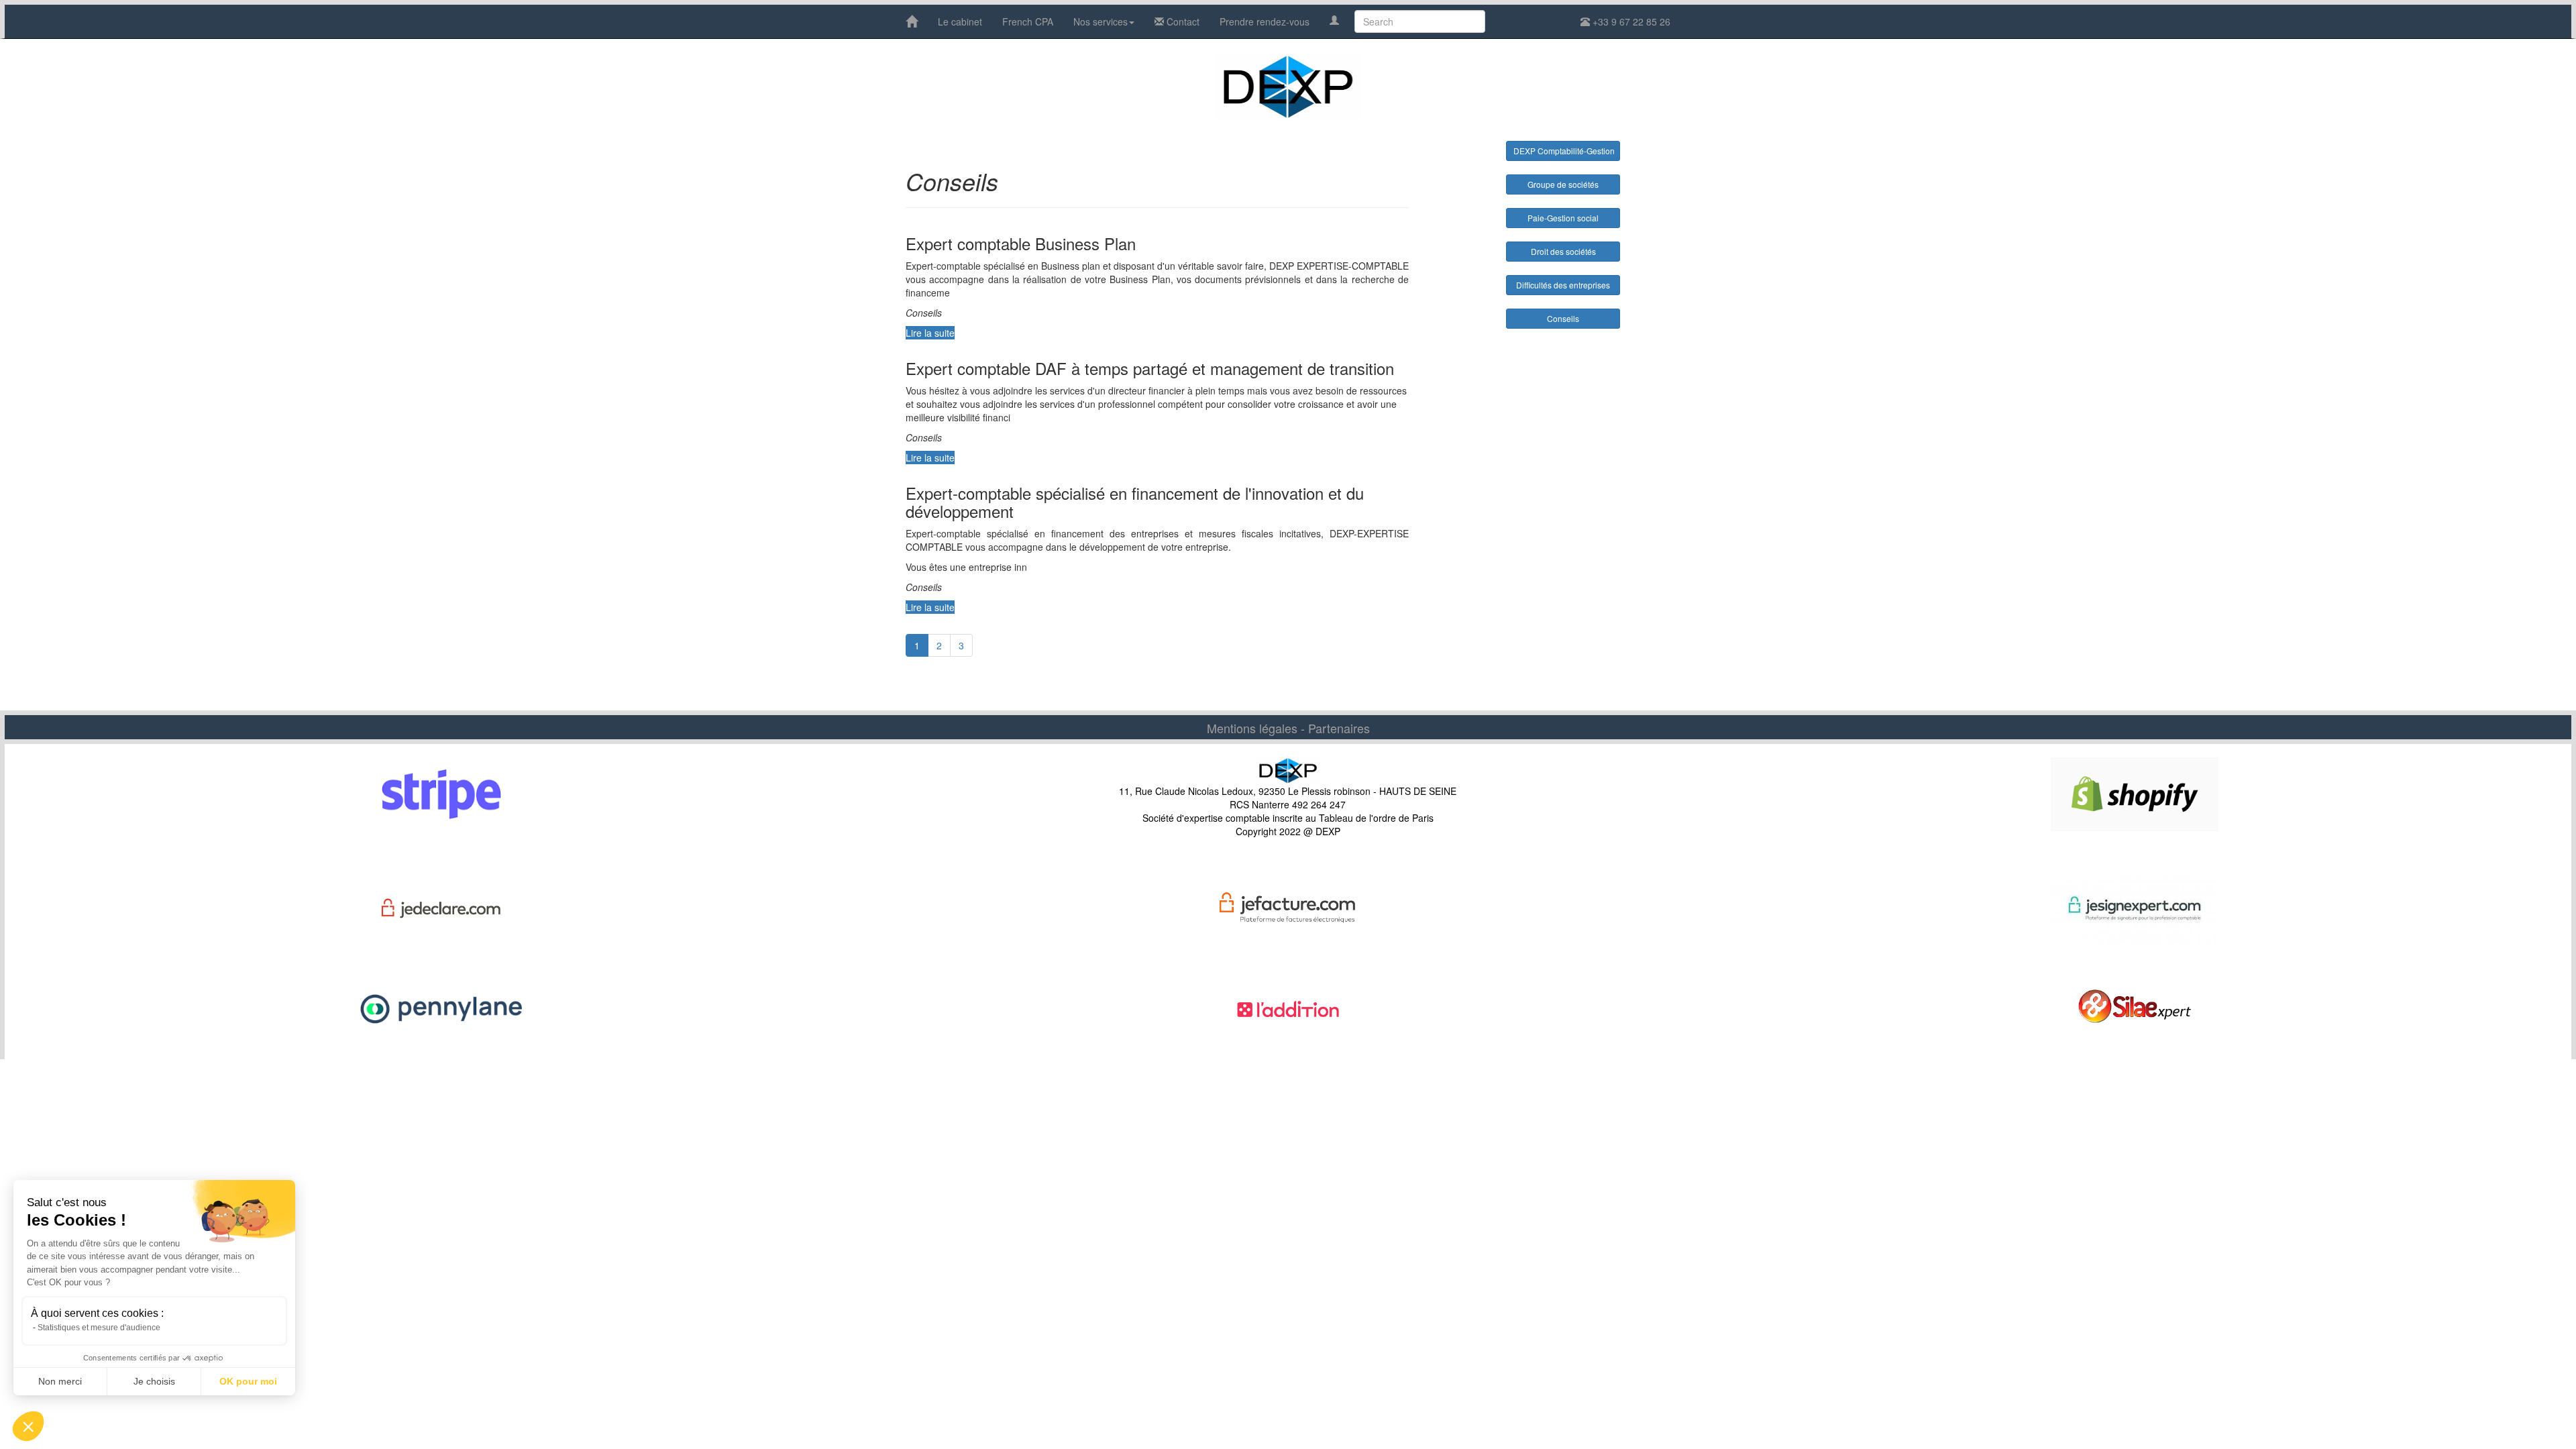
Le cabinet (960, 21)
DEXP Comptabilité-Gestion (1564, 151)
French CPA (1028, 21)
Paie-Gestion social (1563, 218)
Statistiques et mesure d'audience (99, 1328)
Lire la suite (930, 333)
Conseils (1563, 318)
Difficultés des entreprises (1563, 285)
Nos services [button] (1101, 21)
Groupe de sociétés (1563, 184)
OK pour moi (248, 1381)
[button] (28, 1426)
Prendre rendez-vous (1265, 21)
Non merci (60, 1381)
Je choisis (154, 1381)
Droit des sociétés (1563, 251)
